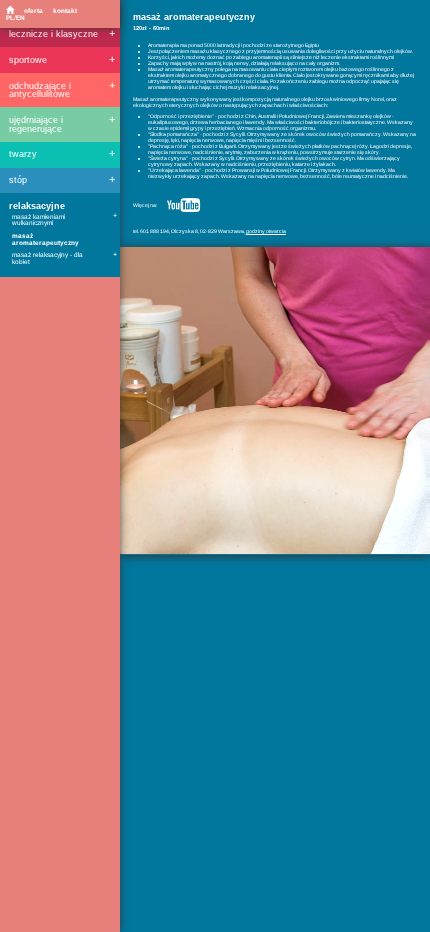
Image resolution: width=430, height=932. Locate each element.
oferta (33, 10)
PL (10, 17)
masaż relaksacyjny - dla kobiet (47, 258)
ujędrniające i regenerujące (36, 124)
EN (20, 17)
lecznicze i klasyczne (53, 34)
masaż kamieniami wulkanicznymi (38, 220)
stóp (18, 180)
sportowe (28, 60)
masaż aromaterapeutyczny (45, 239)
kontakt (65, 10)
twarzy (23, 154)
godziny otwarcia (266, 231)
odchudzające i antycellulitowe (40, 90)
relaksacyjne (37, 206)
